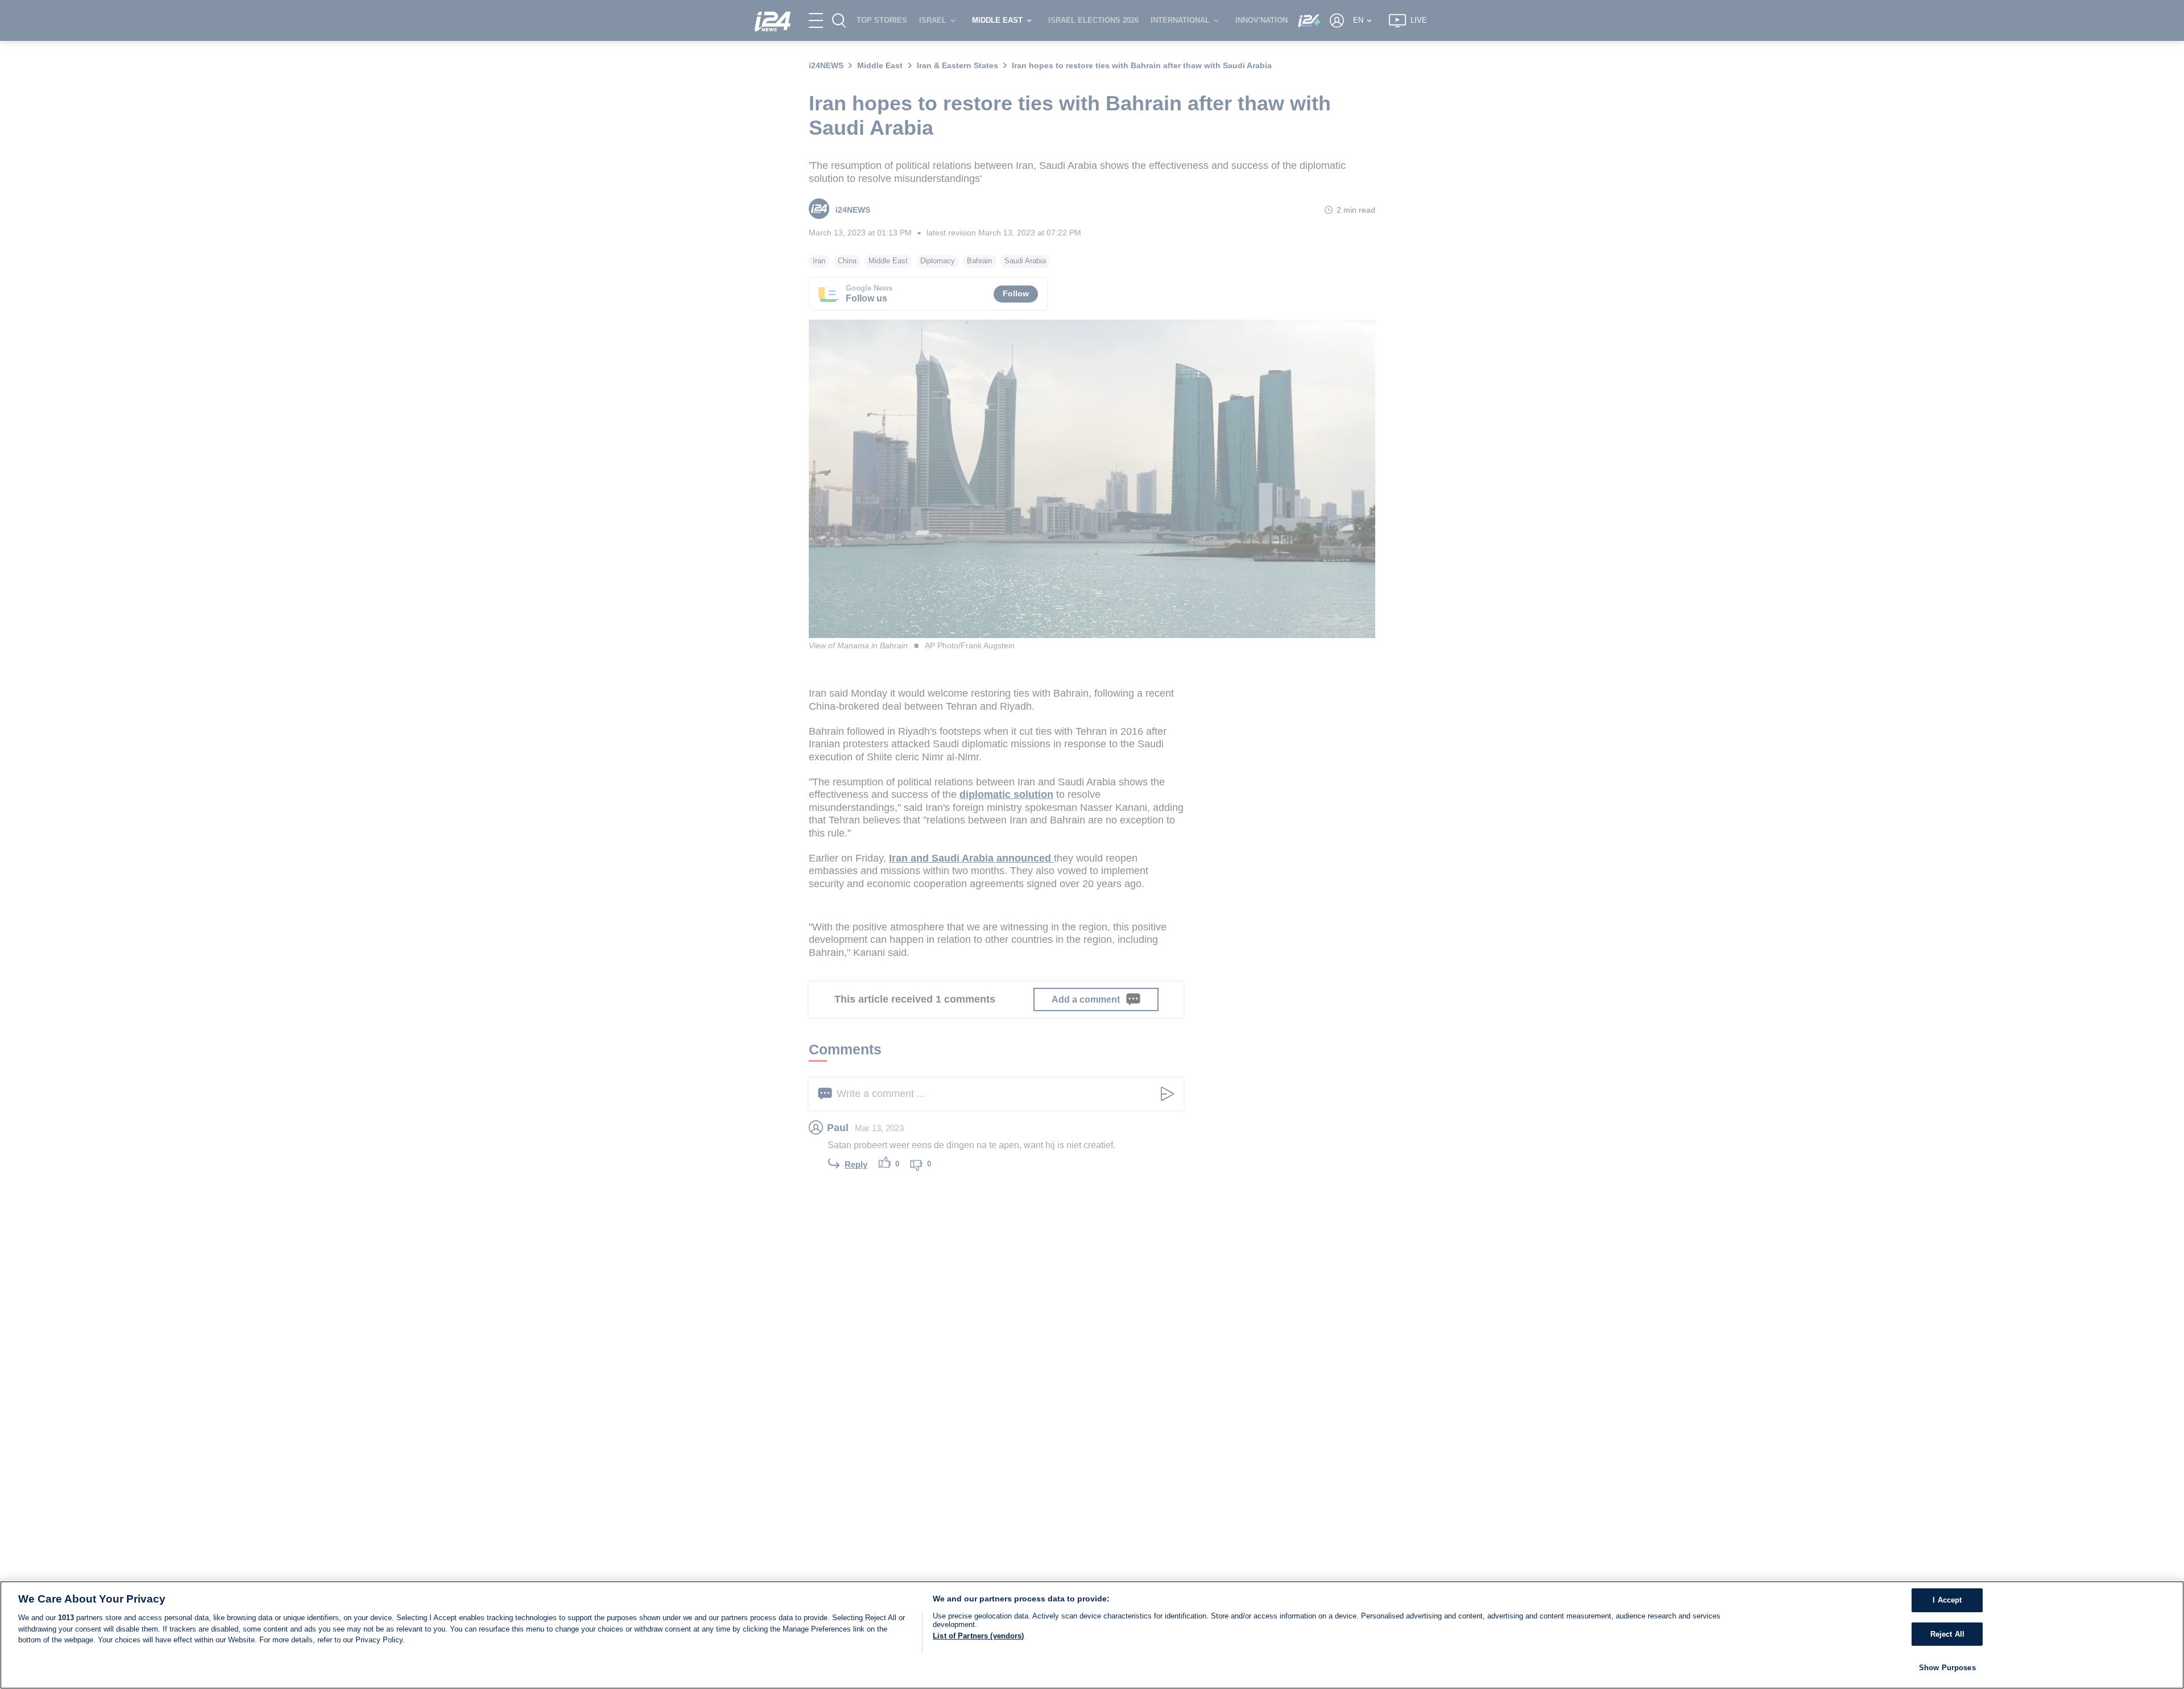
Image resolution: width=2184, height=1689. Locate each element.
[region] (1092, 1635)
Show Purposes (1947, 1667)
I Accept (1947, 1600)
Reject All (1947, 1634)
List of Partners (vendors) (978, 1636)
